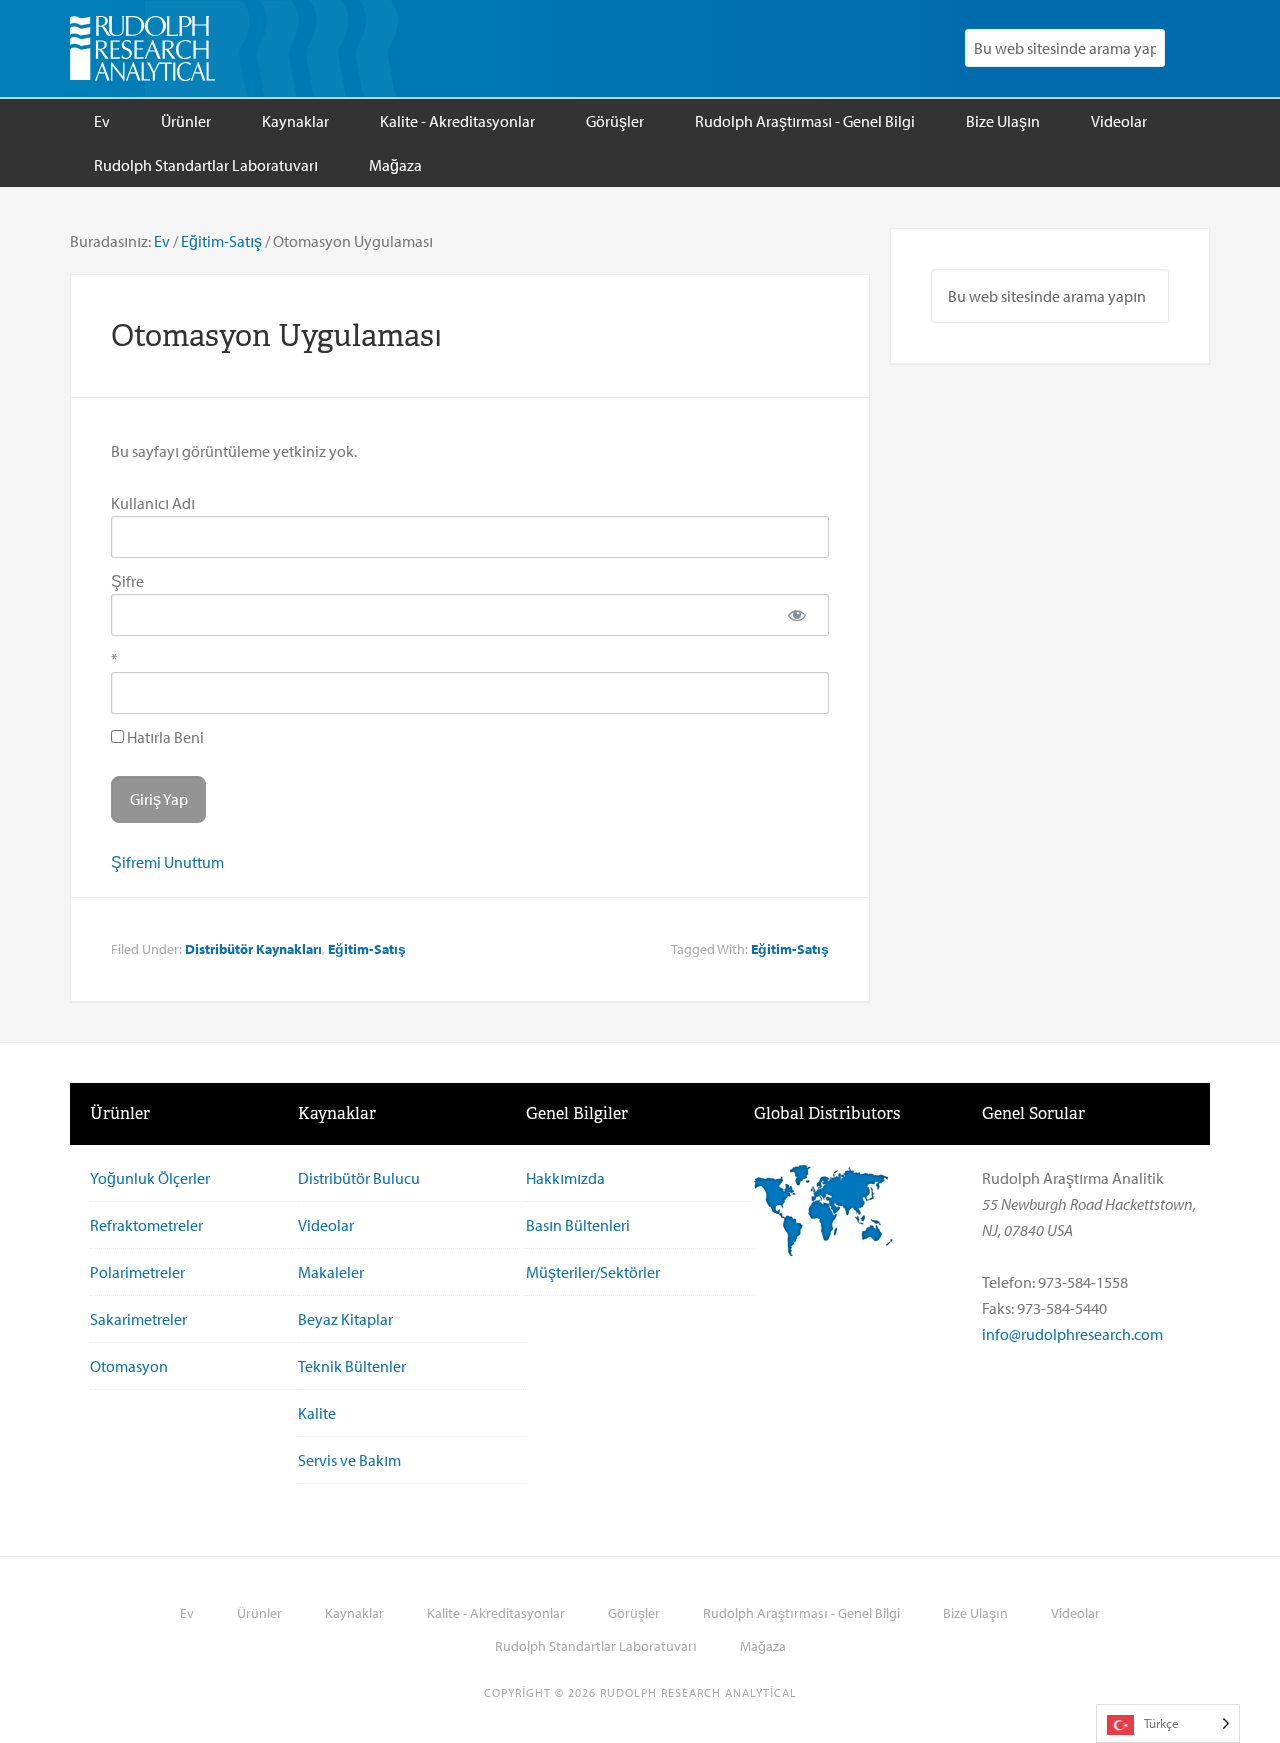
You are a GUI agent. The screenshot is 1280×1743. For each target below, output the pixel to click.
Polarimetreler (137, 1272)
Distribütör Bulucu (359, 1178)
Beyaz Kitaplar (345, 1319)
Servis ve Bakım (349, 1460)
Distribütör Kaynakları (253, 949)
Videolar (326, 1225)
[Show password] (796, 615)
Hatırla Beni (164, 737)
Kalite (317, 1413)
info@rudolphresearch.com (1072, 1334)
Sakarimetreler (138, 1319)
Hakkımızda (565, 1178)
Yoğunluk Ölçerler (150, 1178)
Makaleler (331, 1272)
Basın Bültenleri (578, 1225)
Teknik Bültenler (352, 1366)
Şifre (127, 581)
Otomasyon (129, 1366)
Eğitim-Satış (367, 949)
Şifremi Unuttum (167, 862)
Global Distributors (827, 1113)
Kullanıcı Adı (153, 503)
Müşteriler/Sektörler (593, 1272)
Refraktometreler (146, 1225)
